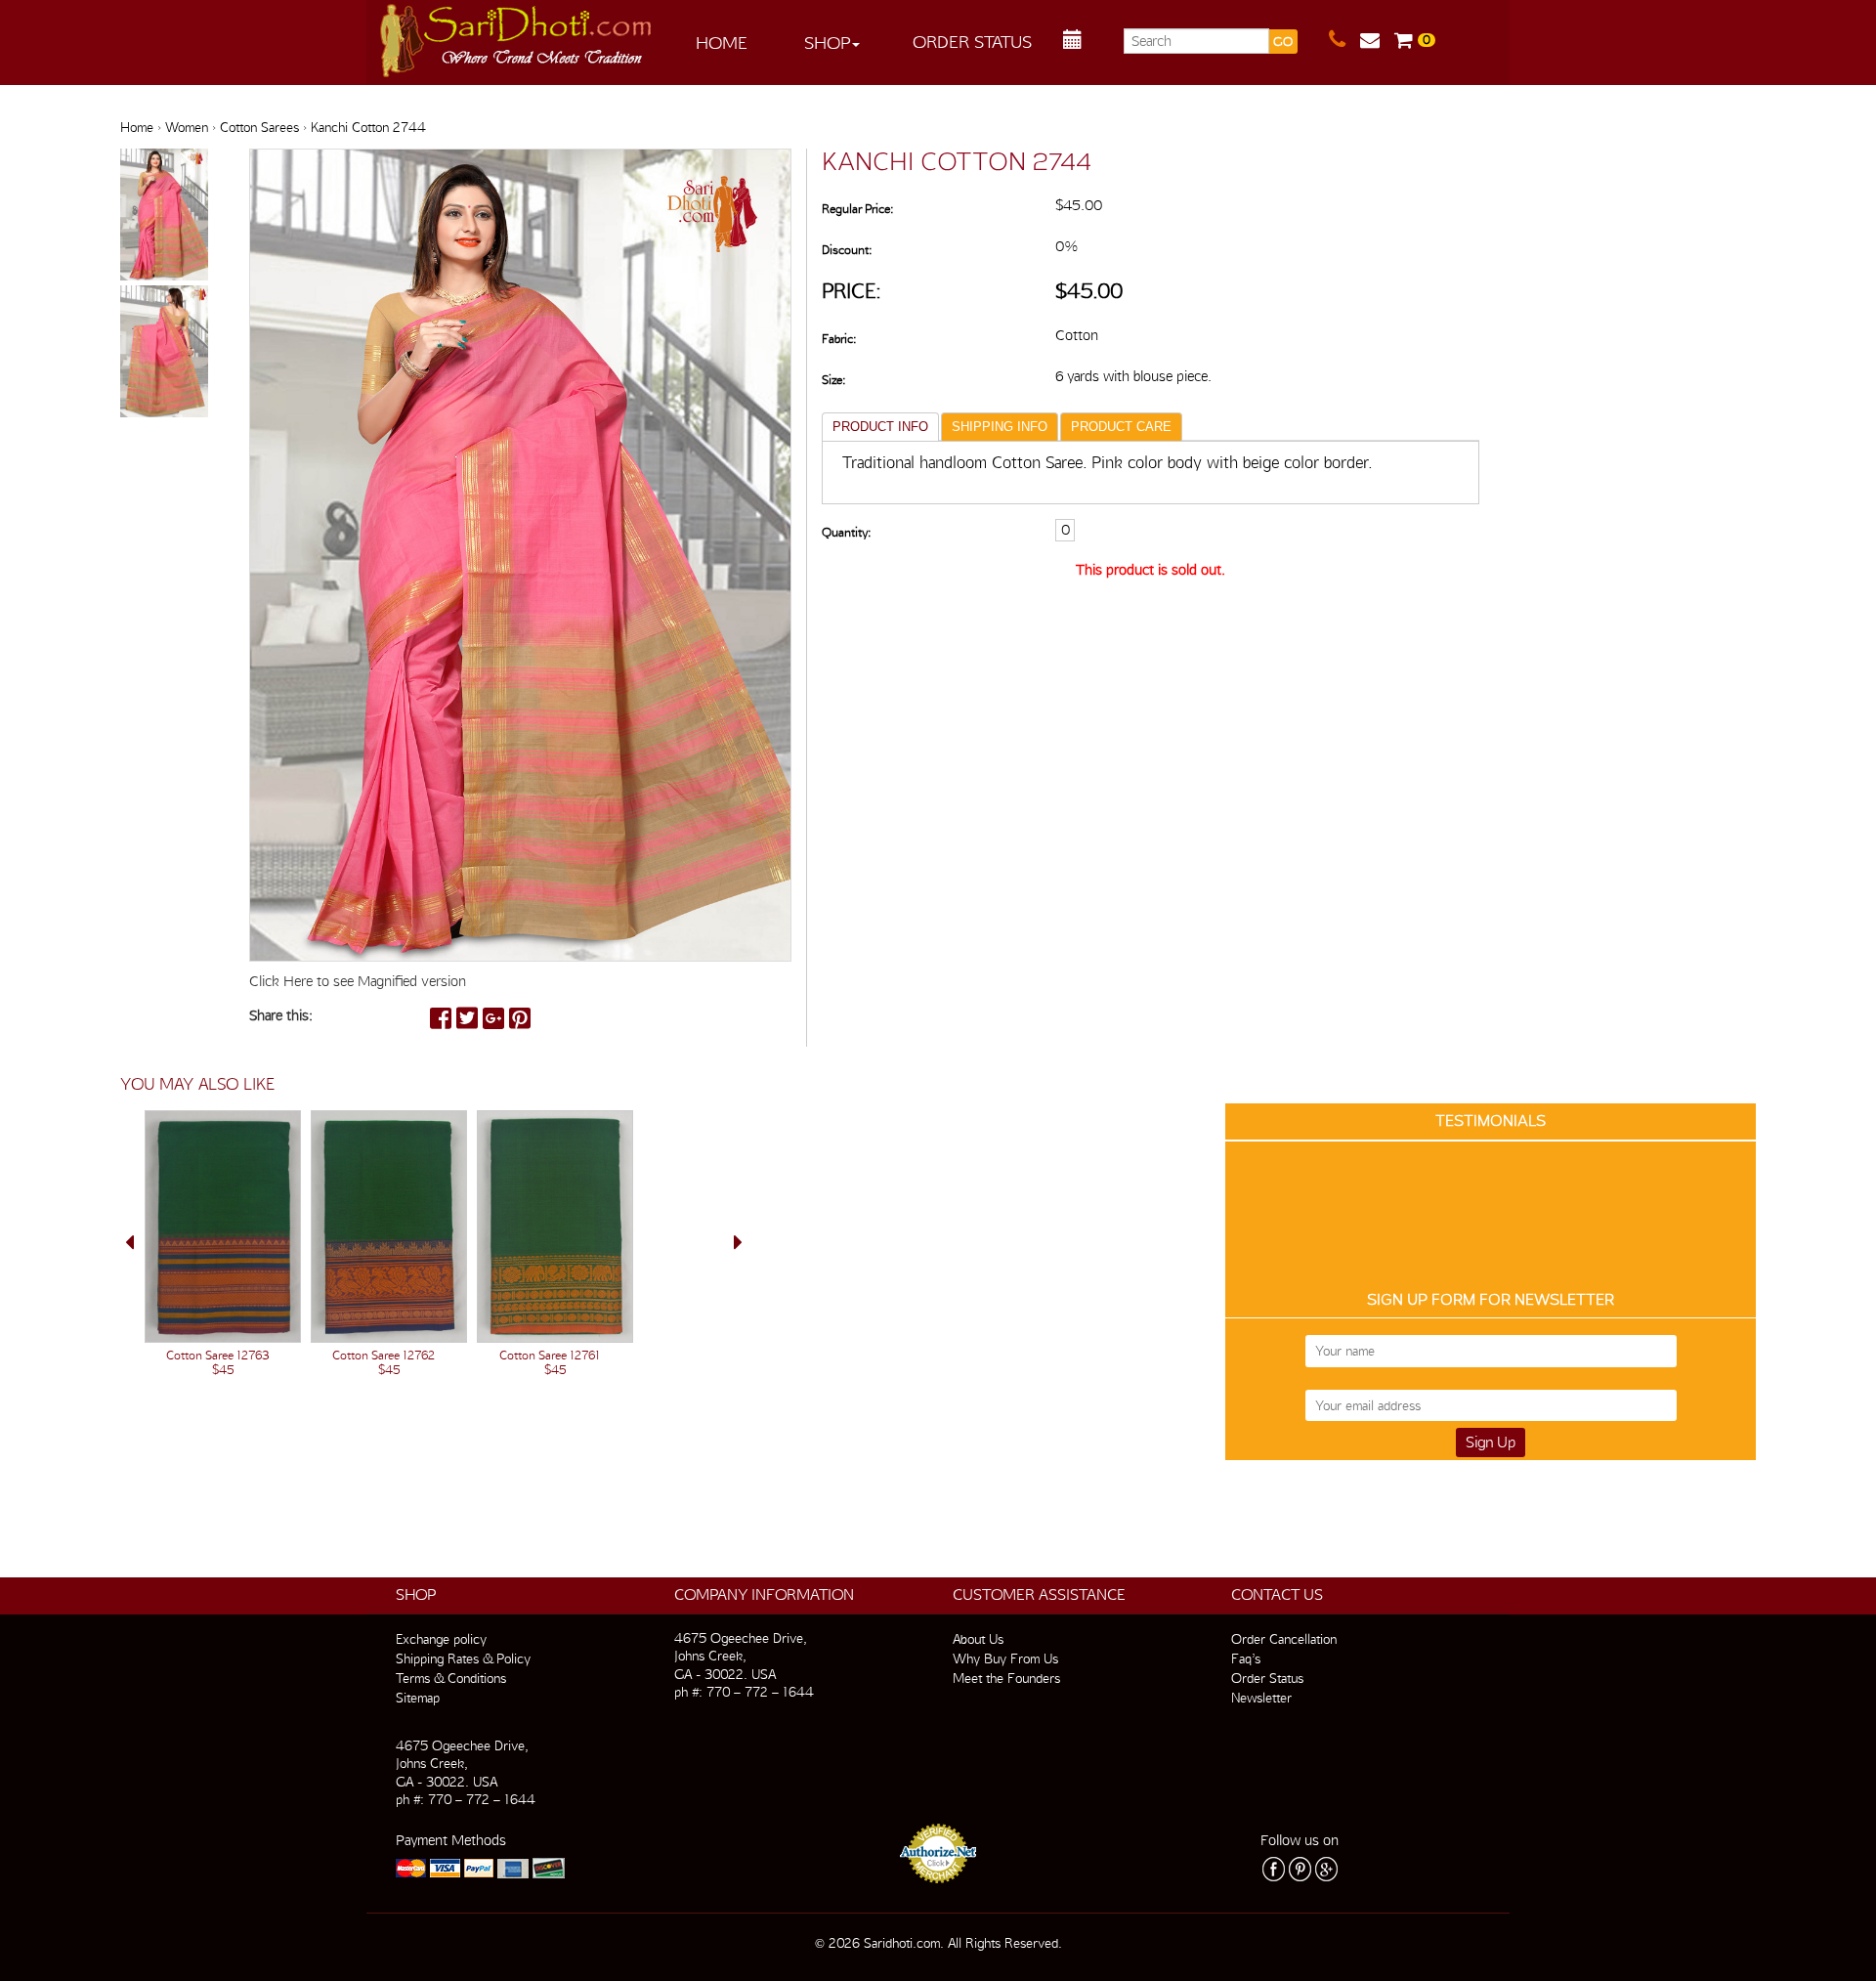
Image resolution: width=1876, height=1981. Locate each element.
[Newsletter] (1377, 40)
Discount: (847, 250)
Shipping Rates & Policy (463, 1658)
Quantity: (846, 532)
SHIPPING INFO (1000, 427)
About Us (978, 1639)
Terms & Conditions (451, 1678)
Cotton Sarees (259, 127)
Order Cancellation (1284, 1639)
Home (722, 43)
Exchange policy (441, 1639)
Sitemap (418, 1698)
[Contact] (1344, 40)
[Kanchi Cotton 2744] (164, 216)
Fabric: (839, 339)
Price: (852, 291)
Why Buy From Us (1005, 1658)
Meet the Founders (1006, 1678)
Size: (833, 380)
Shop (827, 43)
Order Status (972, 42)
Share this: (281, 1015)
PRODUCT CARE (1121, 427)
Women (187, 127)
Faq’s (1246, 1658)
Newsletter (1261, 1698)
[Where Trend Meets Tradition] (517, 35)
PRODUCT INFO (880, 427)
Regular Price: (857, 209)
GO (1283, 42)
